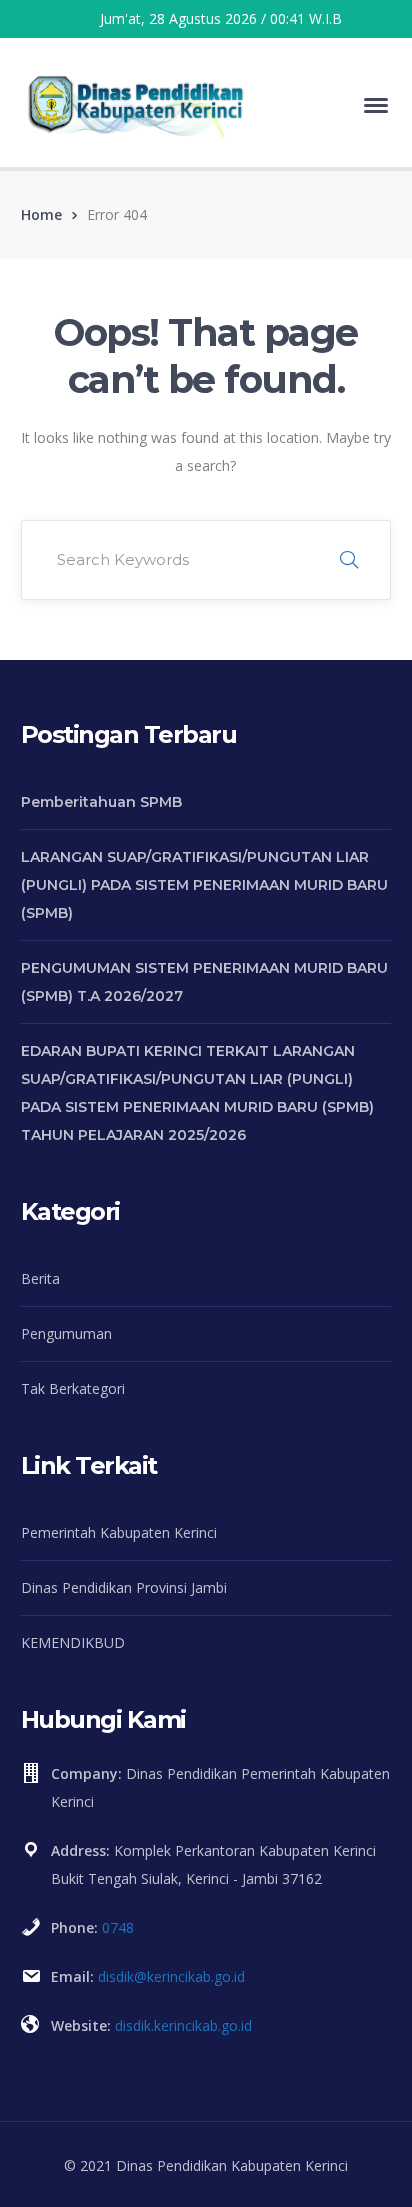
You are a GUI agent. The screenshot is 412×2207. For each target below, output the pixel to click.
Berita (40, 1278)
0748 (118, 1927)
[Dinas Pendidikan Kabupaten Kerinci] (136, 103)
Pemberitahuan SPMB (101, 802)
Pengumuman (66, 1333)
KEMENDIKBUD (73, 1642)
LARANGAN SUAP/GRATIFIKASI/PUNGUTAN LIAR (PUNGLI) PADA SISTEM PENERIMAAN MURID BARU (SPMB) (204, 885)
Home (41, 214)
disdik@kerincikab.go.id (171, 1976)
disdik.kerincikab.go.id (183, 2025)
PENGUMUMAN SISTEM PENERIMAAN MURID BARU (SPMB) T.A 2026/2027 (204, 982)
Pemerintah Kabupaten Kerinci (119, 1532)
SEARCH (349, 560)
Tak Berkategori (73, 1388)
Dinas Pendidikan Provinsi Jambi (124, 1587)
